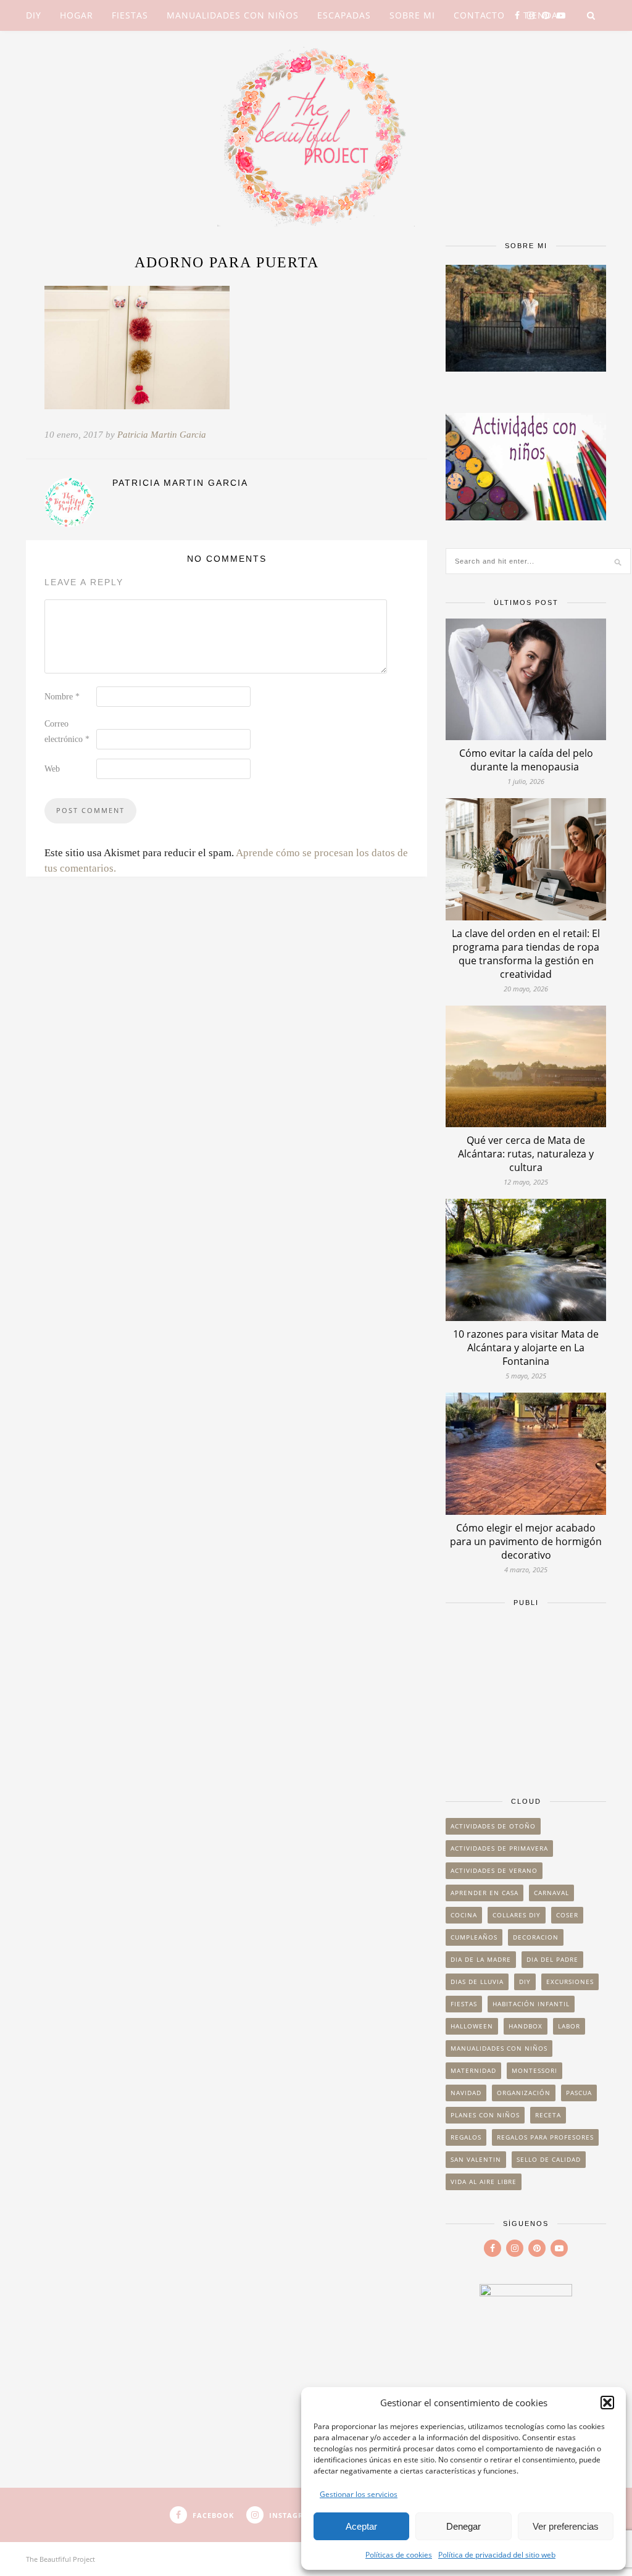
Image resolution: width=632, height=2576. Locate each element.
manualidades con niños (499, 2048)
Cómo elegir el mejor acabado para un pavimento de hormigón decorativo (526, 1541)
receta (548, 2115)
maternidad (473, 2070)
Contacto (479, 15)
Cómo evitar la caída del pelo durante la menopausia (526, 760)
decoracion (536, 1937)
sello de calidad (549, 2159)
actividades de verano (494, 1870)
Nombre (62, 697)
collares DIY (517, 1915)
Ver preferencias (566, 2526)
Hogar (77, 15)
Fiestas (130, 15)
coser (567, 1915)
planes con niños (485, 2115)
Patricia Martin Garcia (162, 435)
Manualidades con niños (233, 15)
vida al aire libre (484, 2182)
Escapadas (344, 15)
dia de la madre (481, 1959)
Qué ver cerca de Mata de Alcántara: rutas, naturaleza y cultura (526, 1154)
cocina (464, 1915)
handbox (526, 2026)
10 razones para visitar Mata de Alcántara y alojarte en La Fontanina (526, 1348)
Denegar (464, 2526)
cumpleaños (474, 1937)
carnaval (551, 1893)
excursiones (570, 1982)
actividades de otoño (493, 1826)
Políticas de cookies (399, 2555)
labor (569, 2026)
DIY (34, 15)
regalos (466, 2137)
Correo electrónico (67, 732)
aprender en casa (484, 1893)
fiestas (464, 2004)
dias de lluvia (477, 1982)
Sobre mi (412, 15)
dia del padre (552, 1959)
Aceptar (361, 2526)
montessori (534, 2070)
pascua (579, 2093)
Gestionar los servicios (359, 2494)
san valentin (476, 2159)
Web (52, 769)
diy (525, 1982)
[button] (607, 2403)
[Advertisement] (526, 1696)
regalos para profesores (545, 2137)
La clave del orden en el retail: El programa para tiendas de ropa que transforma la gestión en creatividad (526, 954)
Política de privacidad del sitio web (497, 2555)
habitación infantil (531, 2004)
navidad (466, 2093)
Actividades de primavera (499, 1848)
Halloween (472, 2026)
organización (524, 2093)
